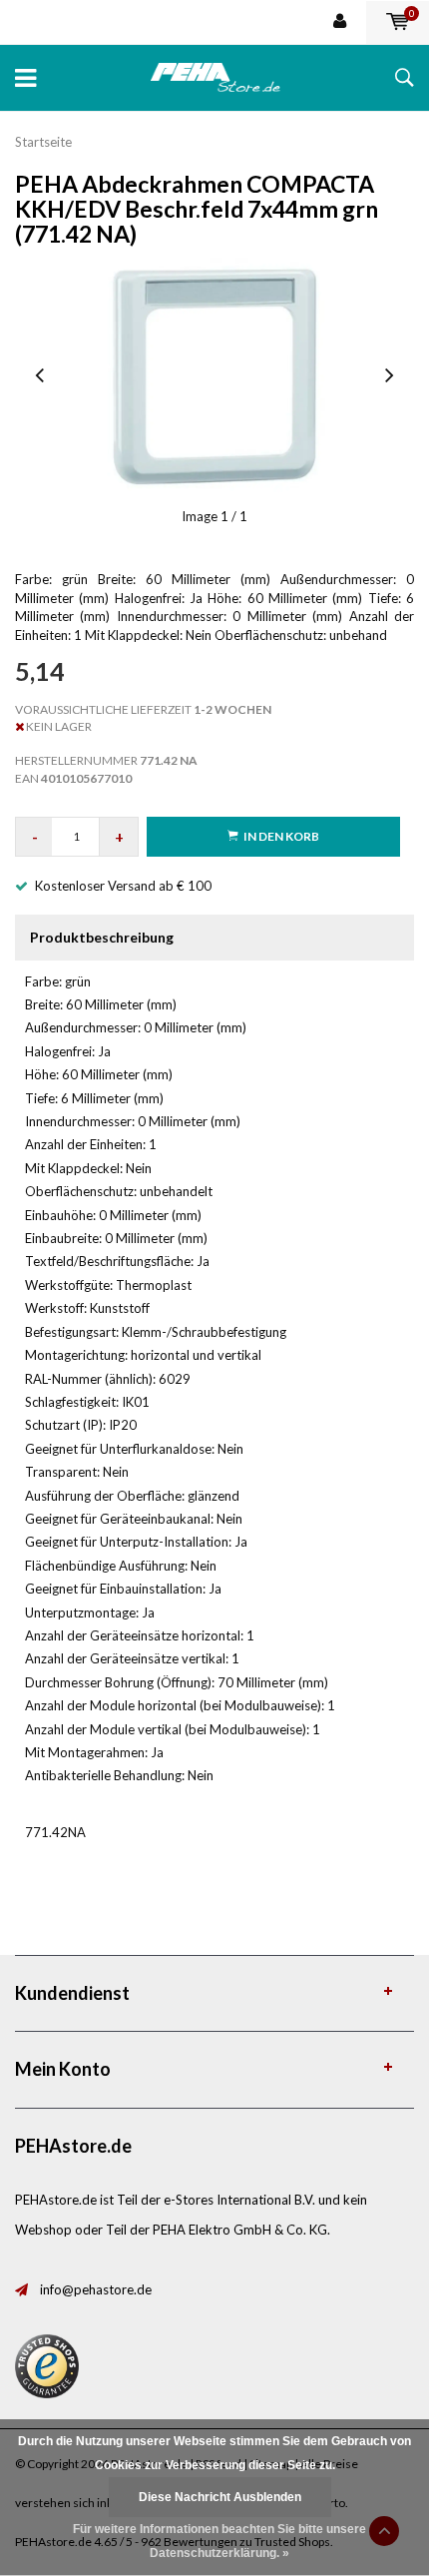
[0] (398, 22)
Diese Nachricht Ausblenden (220, 2497)
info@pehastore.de (96, 2289)
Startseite (43, 142)
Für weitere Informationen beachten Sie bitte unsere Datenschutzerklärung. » (219, 2541)
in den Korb (281, 836)
